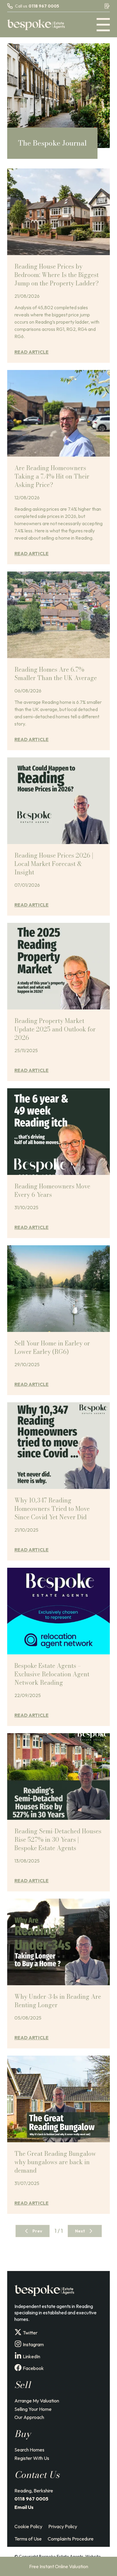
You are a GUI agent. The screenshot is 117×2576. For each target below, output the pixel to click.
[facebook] (18, 2368)
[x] (18, 2332)
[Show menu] (103, 25)
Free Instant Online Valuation (59, 2566)
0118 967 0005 (44, 6)
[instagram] (18, 2344)
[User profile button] (107, 6)
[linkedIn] (18, 2356)
